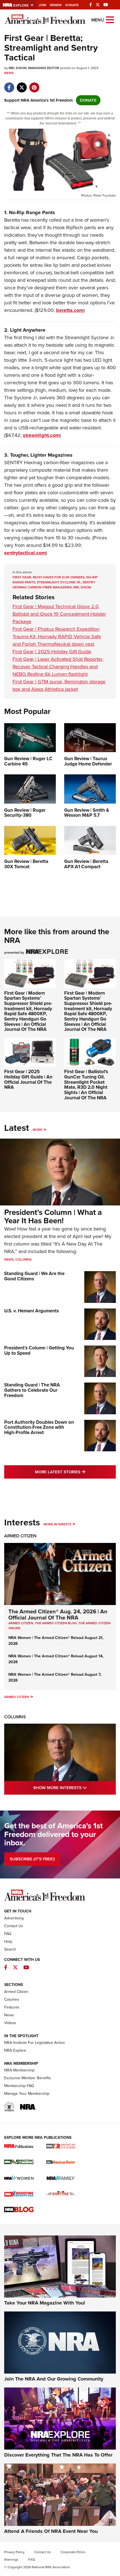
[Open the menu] (110, 19)
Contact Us (14, 1926)
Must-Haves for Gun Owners (59, 577)
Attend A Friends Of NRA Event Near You (51, 2531)
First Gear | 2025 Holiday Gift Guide (52, 652)
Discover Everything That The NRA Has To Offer (58, 2455)
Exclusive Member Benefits (28, 2078)
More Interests (57, 1524)
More (37, 1130)
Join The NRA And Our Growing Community (54, 2379)
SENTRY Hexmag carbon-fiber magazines (54, 585)
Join (43, 5)
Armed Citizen (20, 1536)
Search (10, 1949)
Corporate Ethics (73, 2552)
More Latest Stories (75, 1472)
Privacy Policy (14, 2552)
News (9, 73)
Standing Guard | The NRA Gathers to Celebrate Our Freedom (32, 1390)
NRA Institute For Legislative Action (35, 2043)
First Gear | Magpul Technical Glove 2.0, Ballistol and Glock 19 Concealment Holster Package (59, 614)
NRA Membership (19, 2070)
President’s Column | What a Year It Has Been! (53, 1217)
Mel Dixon (82, 587)
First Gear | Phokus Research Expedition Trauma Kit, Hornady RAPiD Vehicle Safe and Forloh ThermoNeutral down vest (57, 637)
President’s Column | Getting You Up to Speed (39, 1351)
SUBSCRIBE (32, 1859)
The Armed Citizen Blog (56, 1623)
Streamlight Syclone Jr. (59, 582)
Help (8, 1942)
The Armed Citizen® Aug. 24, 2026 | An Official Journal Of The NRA (58, 1614)
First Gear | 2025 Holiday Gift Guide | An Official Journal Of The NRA (28, 1079)
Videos (10, 2023)
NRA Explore (15, 2050)
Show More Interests (75, 1788)
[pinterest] (34, 85)
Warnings (11, 2560)
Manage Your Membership (27, 2094)
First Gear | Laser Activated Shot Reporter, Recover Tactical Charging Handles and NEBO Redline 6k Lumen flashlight (58, 667)
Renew (56, 5)
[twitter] (22, 85)
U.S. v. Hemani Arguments (32, 1311)
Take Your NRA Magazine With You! (45, 2303)
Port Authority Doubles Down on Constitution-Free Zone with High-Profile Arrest (39, 1427)
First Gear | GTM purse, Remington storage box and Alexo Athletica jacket (59, 685)
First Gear (22, 577)
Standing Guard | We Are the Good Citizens (34, 1276)
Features (12, 2007)
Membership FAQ (19, 2086)
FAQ (8, 1934)
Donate (72, 5)
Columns (23, 1259)
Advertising (14, 1918)
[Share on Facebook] (9, 85)
